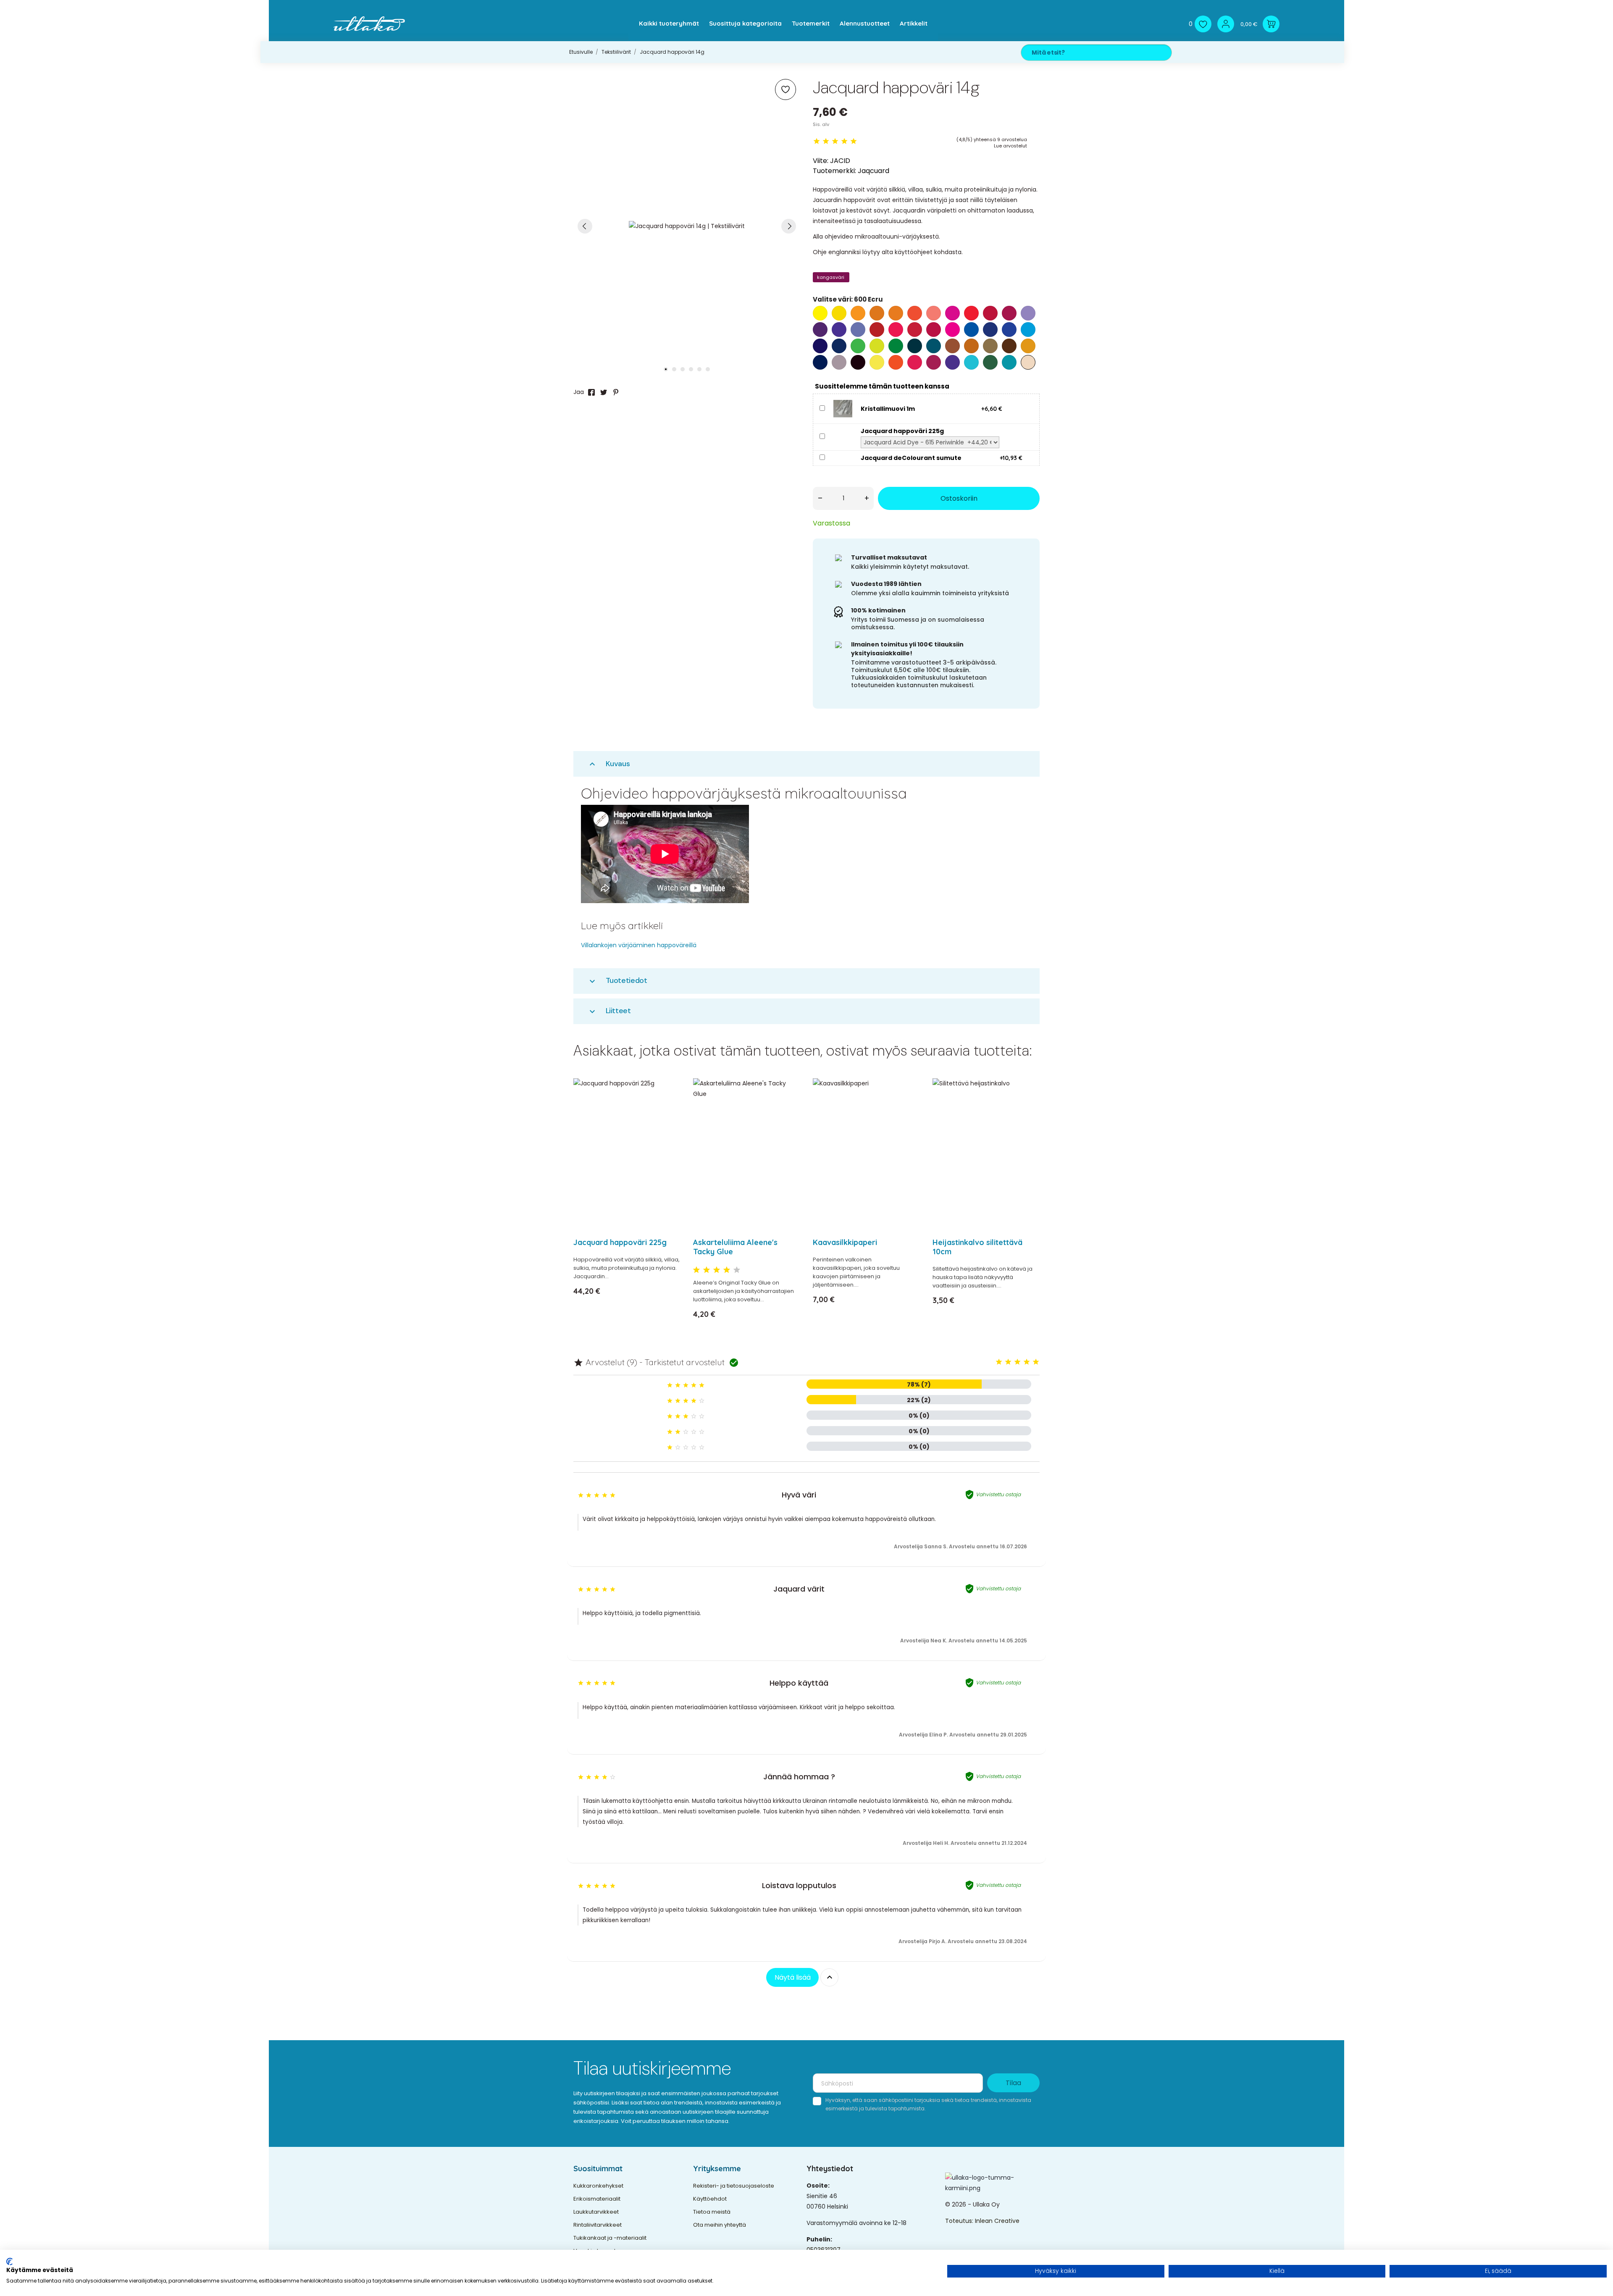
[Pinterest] (616, 392)
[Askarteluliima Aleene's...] (789, 1107)
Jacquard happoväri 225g (620, 1242)
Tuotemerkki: (834, 171)
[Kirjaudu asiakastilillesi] (1226, 24)
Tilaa (1013, 2083)
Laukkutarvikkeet (596, 2212)
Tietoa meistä (712, 2212)
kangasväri (831, 277)
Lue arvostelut (1010, 146)
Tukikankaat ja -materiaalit (610, 2238)
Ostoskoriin (959, 498)
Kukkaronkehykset (598, 2186)
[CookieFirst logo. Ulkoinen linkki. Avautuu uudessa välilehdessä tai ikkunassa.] (9, 2262)
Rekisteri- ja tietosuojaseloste (734, 2186)
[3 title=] (717, 1270)
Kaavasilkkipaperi (845, 1242)
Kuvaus (609, 764)
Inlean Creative (997, 2221)
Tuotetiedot (617, 981)
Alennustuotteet (865, 23)
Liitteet (609, 1011)
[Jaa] (591, 392)
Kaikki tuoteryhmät (669, 23)
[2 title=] (707, 1270)
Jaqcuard (873, 171)
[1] (817, 141)
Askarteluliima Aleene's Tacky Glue (735, 1247)
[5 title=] (737, 1270)
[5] (854, 141)
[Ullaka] (369, 24)
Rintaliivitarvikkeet (598, 2225)
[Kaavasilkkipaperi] (908, 1107)
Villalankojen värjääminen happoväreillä (639, 945)
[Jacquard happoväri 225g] (669, 1107)
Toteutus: (960, 2221)
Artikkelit (914, 23)
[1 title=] (696, 1270)
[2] (826, 141)
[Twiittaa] (604, 392)
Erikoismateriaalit (597, 2199)
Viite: (821, 161)
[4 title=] (727, 1270)
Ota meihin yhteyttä (720, 2225)
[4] (844, 141)
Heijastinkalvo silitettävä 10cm (977, 1247)
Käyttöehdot (710, 2199)
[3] (835, 141)
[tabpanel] (687, 226)
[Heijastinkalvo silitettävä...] (1028, 1107)
